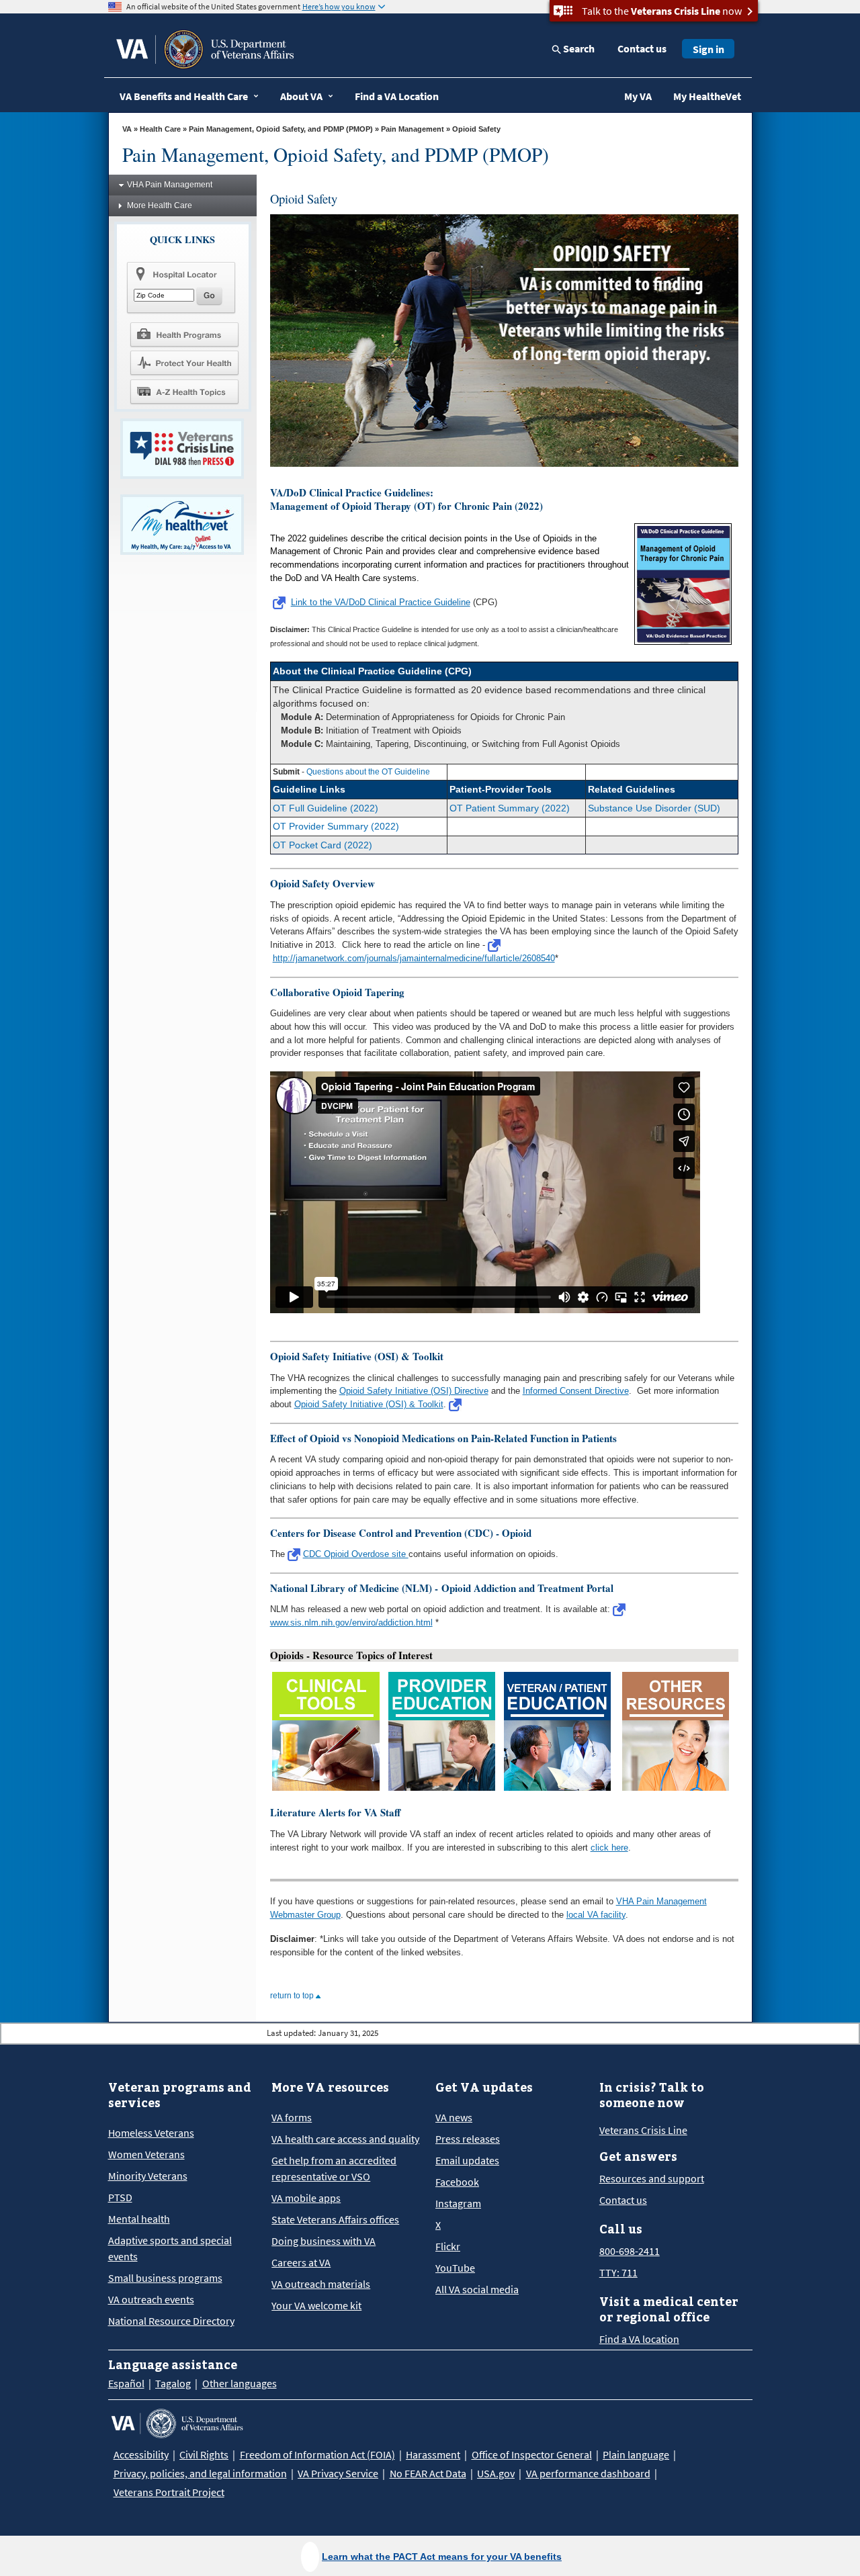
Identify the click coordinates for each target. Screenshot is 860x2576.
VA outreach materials (321, 2284)
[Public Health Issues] (184, 363)
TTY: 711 (618, 2272)
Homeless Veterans (151, 2133)
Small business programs (165, 2278)
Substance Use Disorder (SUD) (654, 808)
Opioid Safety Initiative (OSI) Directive (414, 1391)
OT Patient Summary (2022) (510, 808)
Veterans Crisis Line (643, 2130)
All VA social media (477, 2289)
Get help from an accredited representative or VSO (334, 2168)
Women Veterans (146, 2154)
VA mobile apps (306, 2198)
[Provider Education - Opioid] (442, 1731)
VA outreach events (151, 2299)
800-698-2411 (630, 2251)
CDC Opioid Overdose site (356, 1554)
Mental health (139, 2219)
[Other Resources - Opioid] (676, 1731)
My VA (638, 96)
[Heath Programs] (184, 334)
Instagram (458, 2203)
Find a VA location (639, 2339)
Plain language (636, 2454)
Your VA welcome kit (316, 2305)
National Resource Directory (171, 2321)
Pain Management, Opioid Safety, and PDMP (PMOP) (281, 129)
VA (127, 129)
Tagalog (173, 2383)
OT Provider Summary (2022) (336, 826)
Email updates (467, 2160)
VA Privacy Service (338, 2473)
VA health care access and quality (345, 2139)
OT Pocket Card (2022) (322, 845)
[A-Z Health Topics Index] (184, 392)
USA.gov (496, 2473)
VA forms (292, 2117)
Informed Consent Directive (576, 1391)
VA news (454, 2117)
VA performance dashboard (588, 2473)
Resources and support (652, 2178)
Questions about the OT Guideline (368, 772)
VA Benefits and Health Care (184, 96)
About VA (301, 96)
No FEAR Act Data (428, 2473)
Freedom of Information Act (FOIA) (317, 2454)
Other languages (240, 2383)
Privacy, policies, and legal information (200, 2473)
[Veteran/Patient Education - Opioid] (557, 1731)
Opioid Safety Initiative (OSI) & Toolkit (369, 1404)
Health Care (160, 129)
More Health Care (160, 206)
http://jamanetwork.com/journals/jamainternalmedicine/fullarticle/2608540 (414, 958)
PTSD (120, 2197)
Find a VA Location (397, 96)
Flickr (448, 2246)
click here (609, 1848)
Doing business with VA (324, 2241)
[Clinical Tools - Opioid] (326, 1731)
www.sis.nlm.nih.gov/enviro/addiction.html (351, 1623)
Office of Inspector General (532, 2454)
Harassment (433, 2454)
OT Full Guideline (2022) (326, 808)
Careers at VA (301, 2262)
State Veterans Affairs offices (335, 2219)
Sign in (708, 49)
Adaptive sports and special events (170, 2248)
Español (126, 2383)
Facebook (457, 2182)
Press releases (468, 2139)
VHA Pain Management (170, 185)
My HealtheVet (707, 96)
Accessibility (141, 2454)
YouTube (455, 2268)
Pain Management (413, 129)
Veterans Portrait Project (169, 2492)
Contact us (642, 48)
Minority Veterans (148, 2176)
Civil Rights (204, 2454)
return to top (293, 1996)
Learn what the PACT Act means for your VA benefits (442, 2557)
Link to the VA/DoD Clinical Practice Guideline (381, 602)
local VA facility (596, 1915)
